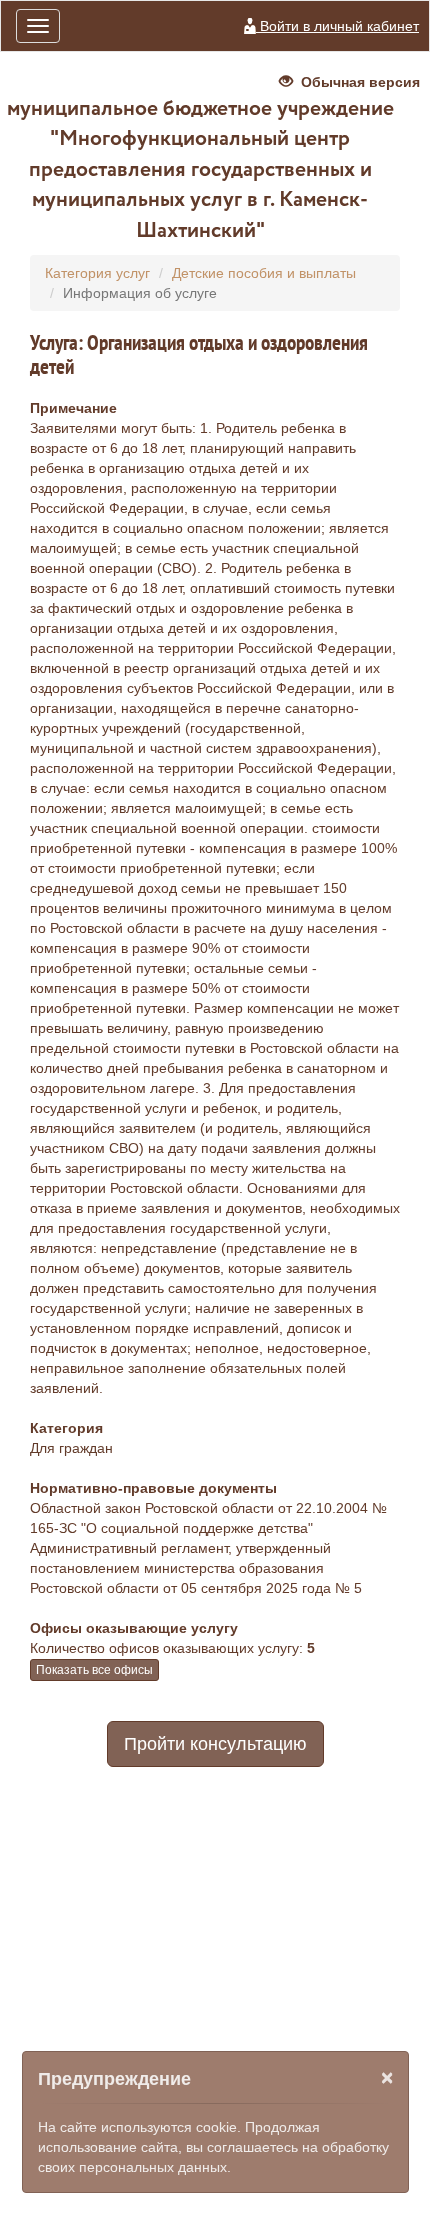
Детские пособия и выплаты (264, 273)
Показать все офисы (94, 1670)
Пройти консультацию (215, 1744)
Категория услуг (97, 273)
